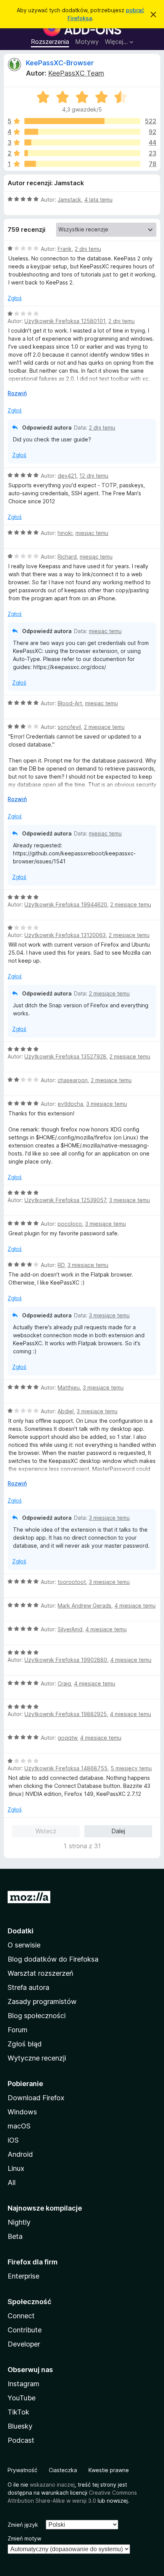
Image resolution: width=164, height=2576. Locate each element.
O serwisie (24, 1945)
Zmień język (23, 2525)
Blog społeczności (37, 2016)
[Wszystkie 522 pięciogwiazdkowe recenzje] (82, 121)
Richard (67, 557)
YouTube (22, 2398)
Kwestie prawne (109, 2470)
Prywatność (23, 2470)
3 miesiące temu (107, 1104)
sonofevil (69, 727)
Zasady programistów (42, 2001)
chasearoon (73, 1080)
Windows (22, 2112)
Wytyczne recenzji (37, 2058)
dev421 (67, 476)
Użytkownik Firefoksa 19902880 (66, 1660)
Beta (15, 2236)
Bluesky (20, 2426)
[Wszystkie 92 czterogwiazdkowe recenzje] (82, 132)
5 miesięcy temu (131, 1768)
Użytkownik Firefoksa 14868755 (66, 1768)
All (12, 2182)
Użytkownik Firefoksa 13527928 (65, 1056)
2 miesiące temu (104, 727)
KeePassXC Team (76, 73)
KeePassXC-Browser (60, 63)
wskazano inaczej (52, 2485)
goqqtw (67, 1738)
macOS (19, 2126)
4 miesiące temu (135, 1606)
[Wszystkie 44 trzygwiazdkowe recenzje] (82, 142)
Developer (24, 2344)
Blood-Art (70, 703)
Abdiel (66, 1411)
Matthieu (69, 1387)
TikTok (18, 2412)
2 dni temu (88, 249)
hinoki (65, 533)
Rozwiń (17, 393)
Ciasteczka (63, 2470)
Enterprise (23, 2276)
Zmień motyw (24, 2538)
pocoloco (70, 1224)
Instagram (23, 2384)
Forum (18, 2030)
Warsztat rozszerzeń (40, 1973)
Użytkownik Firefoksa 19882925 (66, 1714)
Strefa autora (28, 1987)
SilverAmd (70, 1629)
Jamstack (69, 200)
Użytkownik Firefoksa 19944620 (66, 904)
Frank (65, 249)
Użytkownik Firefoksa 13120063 (65, 935)
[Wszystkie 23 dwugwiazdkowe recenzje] (82, 153)
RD (61, 1265)
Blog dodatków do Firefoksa (53, 1959)
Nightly (19, 2222)
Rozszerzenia (50, 42)
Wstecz (46, 1831)
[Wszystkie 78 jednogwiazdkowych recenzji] (82, 164)
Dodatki (21, 1931)
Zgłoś (15, 298)
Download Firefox (36, 2098)
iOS (13, 2140)
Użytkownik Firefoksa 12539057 (65, 1200)
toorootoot (72, 1582)
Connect (21, 2316)
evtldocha (70, 1104)
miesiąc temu (92, 533)
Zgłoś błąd (25, 2044)
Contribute (25, 2330)
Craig (64, 1683)
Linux (16, 2168)
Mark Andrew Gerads (84, 1606)
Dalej (118, 1831)
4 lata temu (98, 200)
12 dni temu (94, 476)
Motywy (87, 42)
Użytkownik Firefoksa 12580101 (65, 321)
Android (20, 2154)
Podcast (21, 2440)
